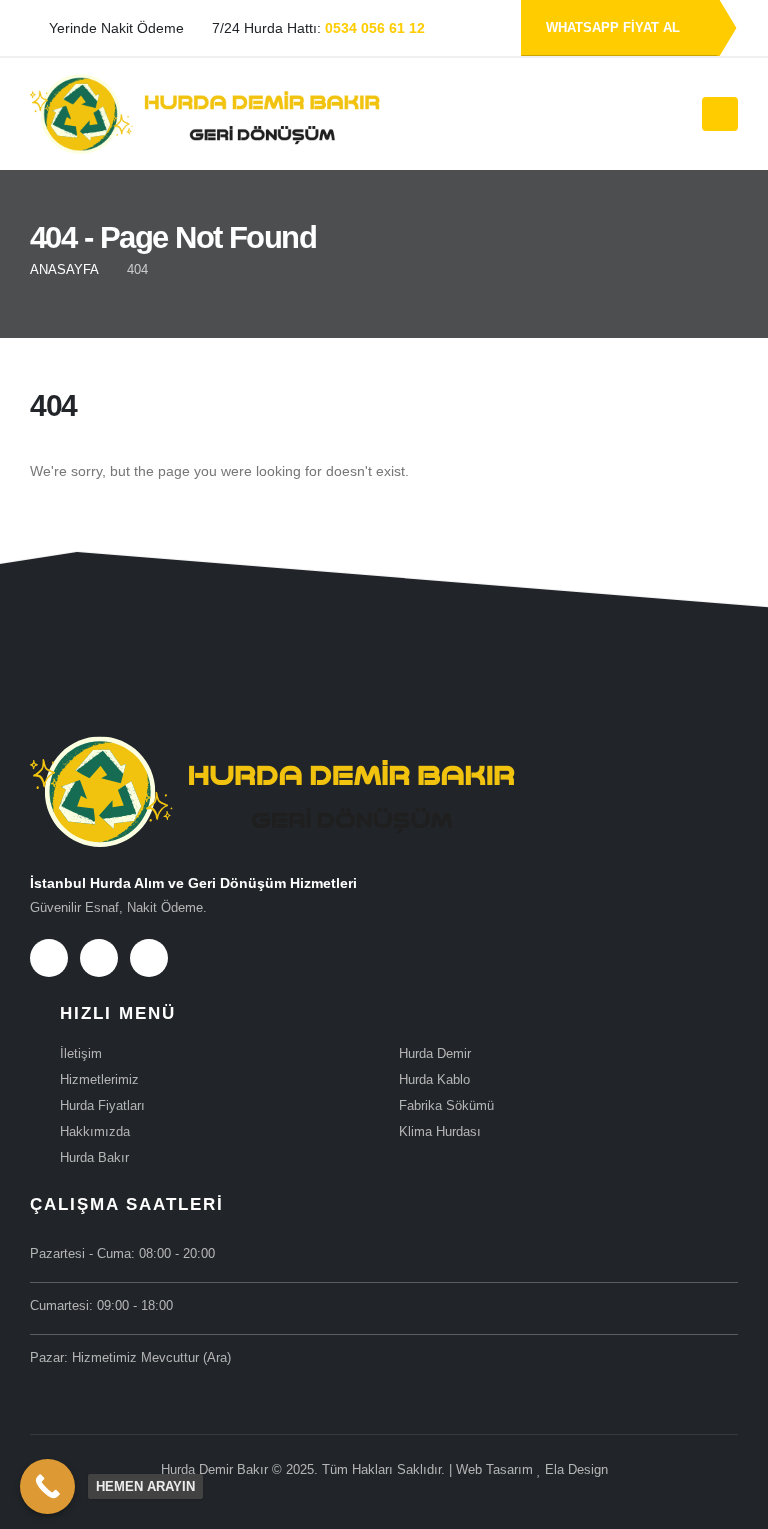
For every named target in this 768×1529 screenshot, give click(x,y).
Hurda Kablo (434, 1080)
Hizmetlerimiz (99, 1080)
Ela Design (576, 1470)
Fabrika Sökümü (446, 1106)
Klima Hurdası (440, 1132)
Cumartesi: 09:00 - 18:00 (101, 1306)
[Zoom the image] (272, 749)
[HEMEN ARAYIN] (47, 1486)
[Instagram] (149, 958)
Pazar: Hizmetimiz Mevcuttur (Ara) (130, 1358)
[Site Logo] (205, 114)
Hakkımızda (95, 1132)
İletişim (81, 1054)
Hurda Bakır (94, 1158)
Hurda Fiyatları (102, 1106)
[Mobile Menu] (720, 114)
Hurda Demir (435, 1054)
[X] (99, 958)
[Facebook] (49, 958)
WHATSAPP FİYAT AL (615, 27)
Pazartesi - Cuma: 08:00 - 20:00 (122, 1254)
